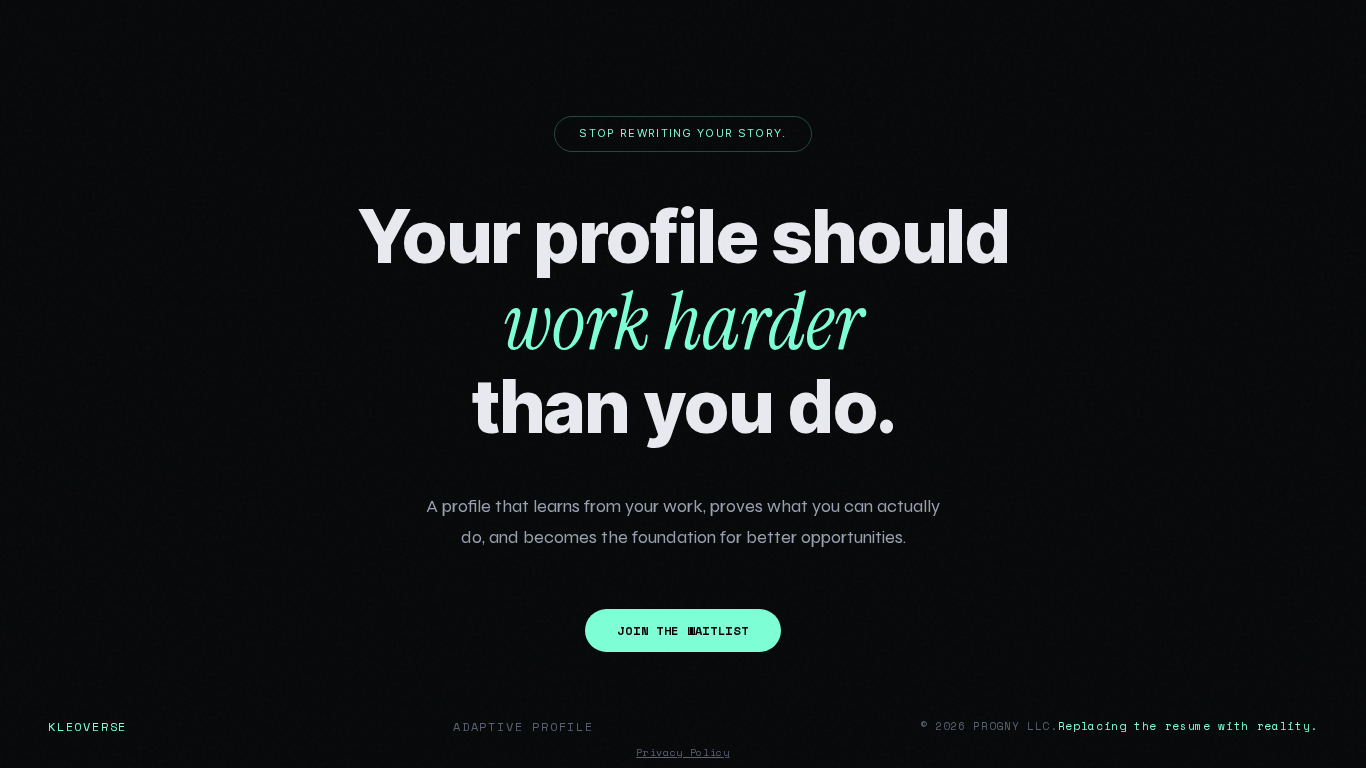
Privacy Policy (682, 752)
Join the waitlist (682, 630)
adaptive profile (523, 726)
